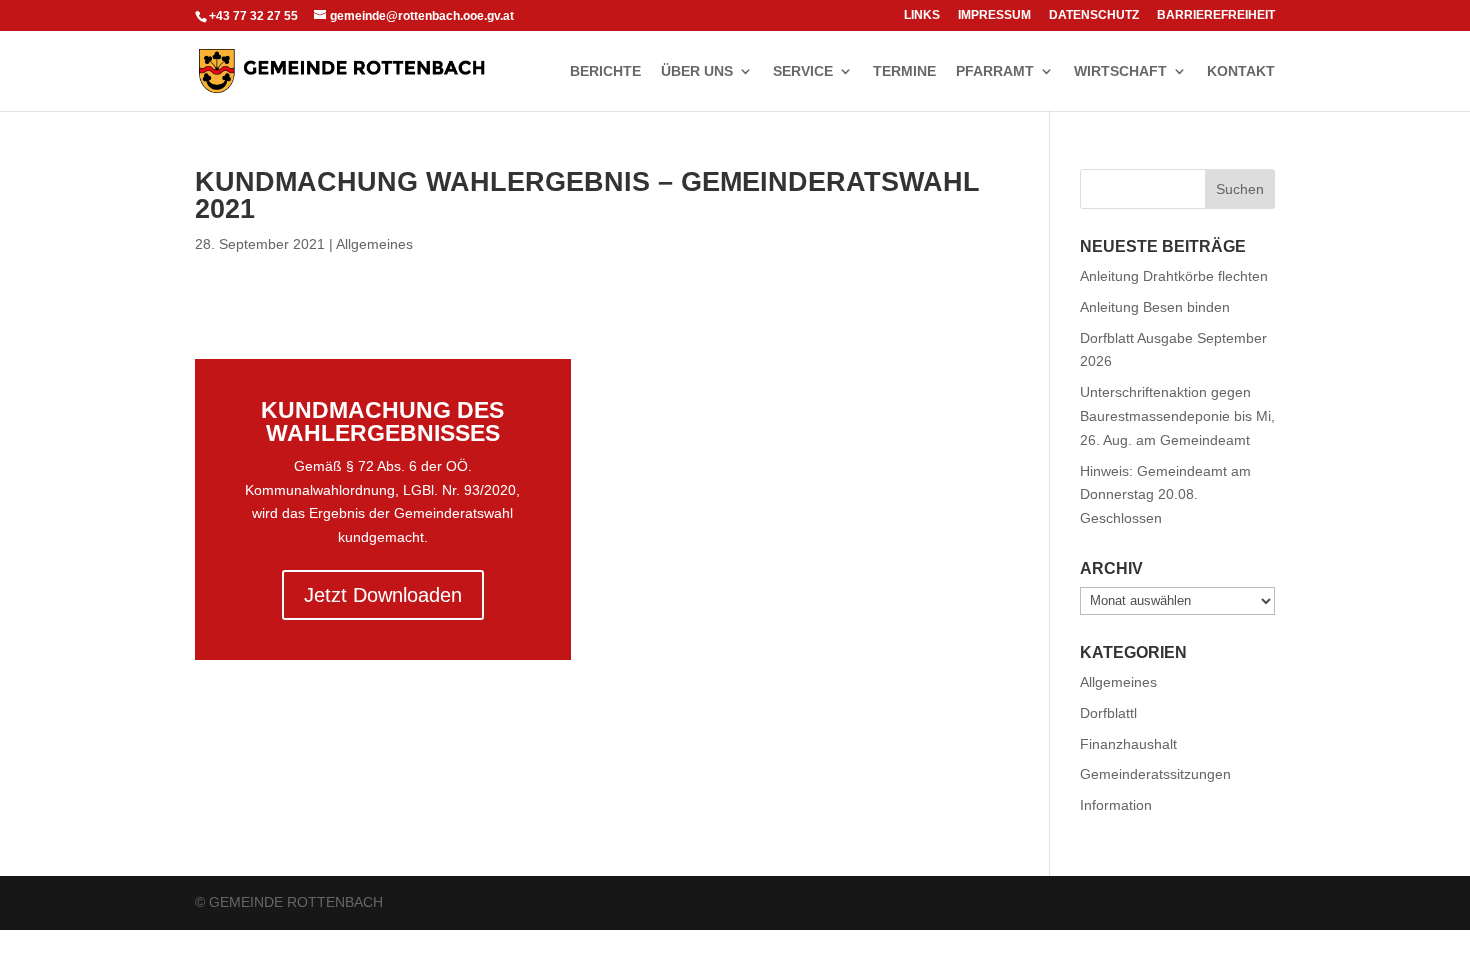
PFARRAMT (995, 71)
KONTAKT (1241, 71)
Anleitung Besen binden (1155, 307)
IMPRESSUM (994, 15)
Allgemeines (374, 244)
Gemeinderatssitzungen (1155, 774)
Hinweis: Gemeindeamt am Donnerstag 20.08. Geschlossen (1165, 495)
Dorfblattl (1108, 713)
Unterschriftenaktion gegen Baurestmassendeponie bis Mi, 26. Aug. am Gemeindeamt (1177, 416)
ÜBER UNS (697, 71)
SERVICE (803, 71)
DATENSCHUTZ (1094, 15)
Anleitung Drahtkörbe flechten (1174, 276)
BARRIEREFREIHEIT (1216, 15)
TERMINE (904, 71)
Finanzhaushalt (1128, 744)
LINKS (922, 15)
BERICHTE (605, 71)
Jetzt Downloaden (383, 595)
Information (1116, 805)
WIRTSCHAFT (1120, 71)
